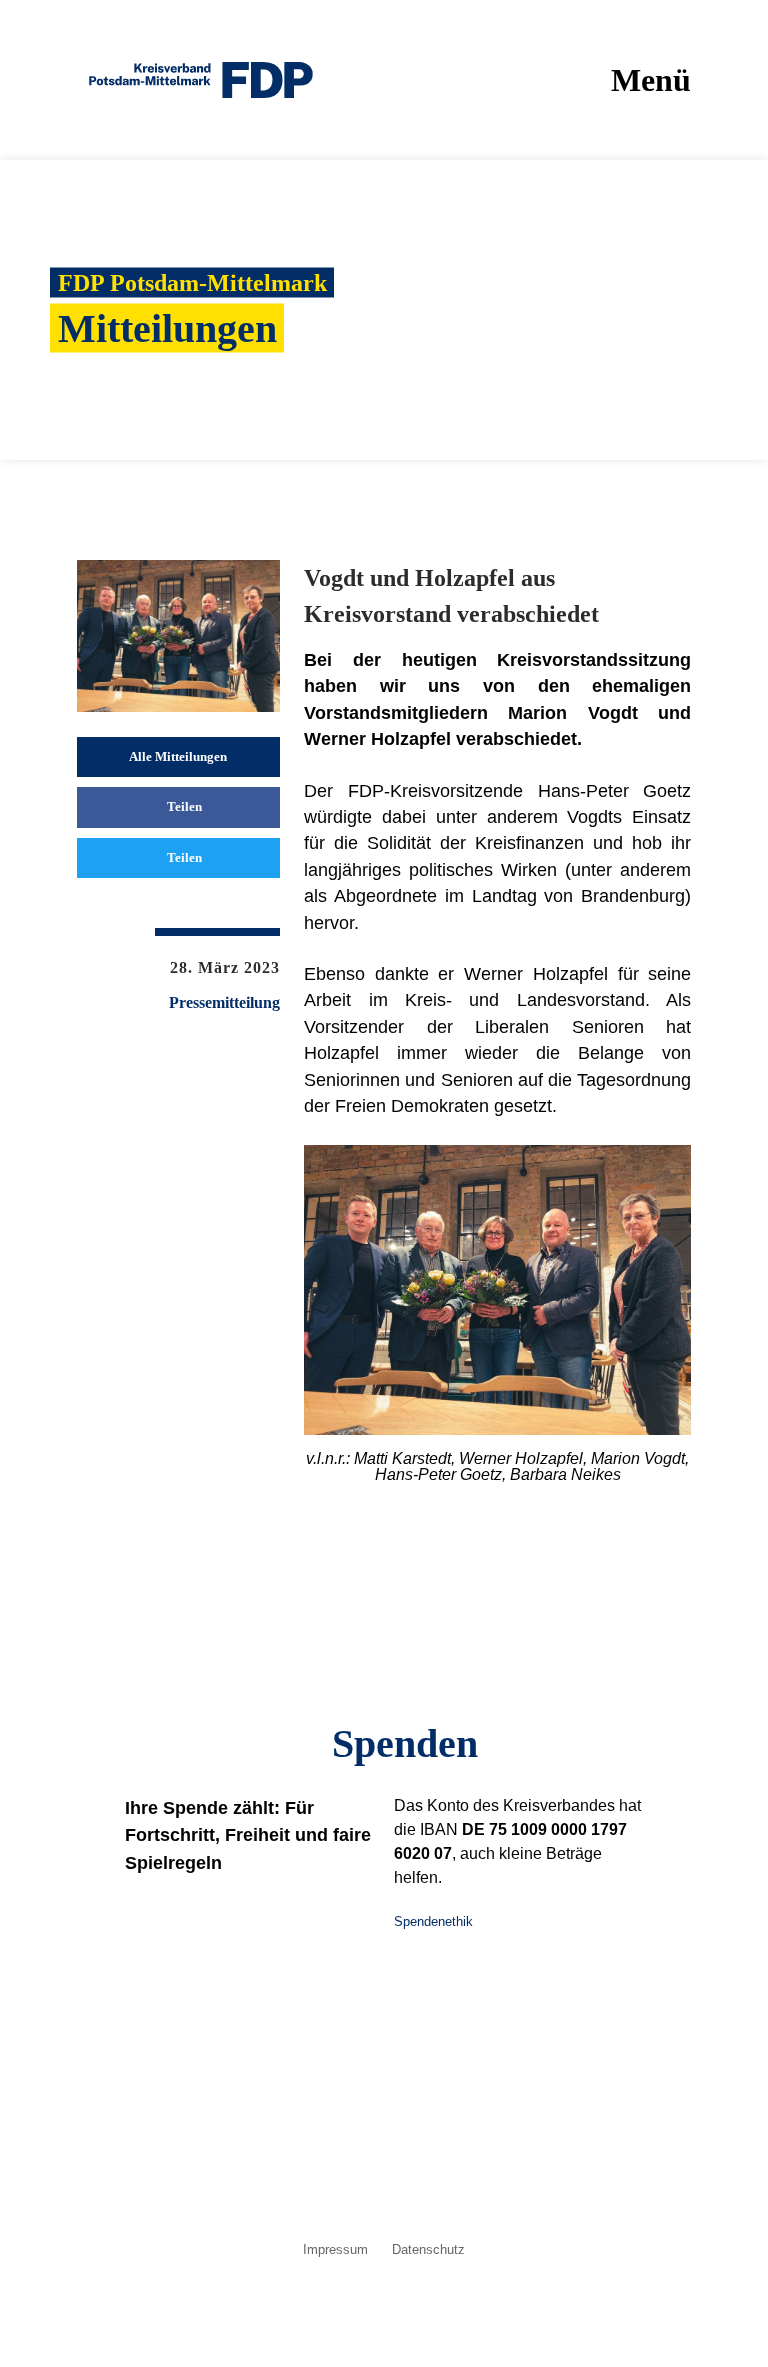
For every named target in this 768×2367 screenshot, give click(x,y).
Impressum (335, 2250)
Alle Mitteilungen (178, 756)
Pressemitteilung (224, 1003)
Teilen (183, 806)
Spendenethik (433, 1921)
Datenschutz (428, 2250)
